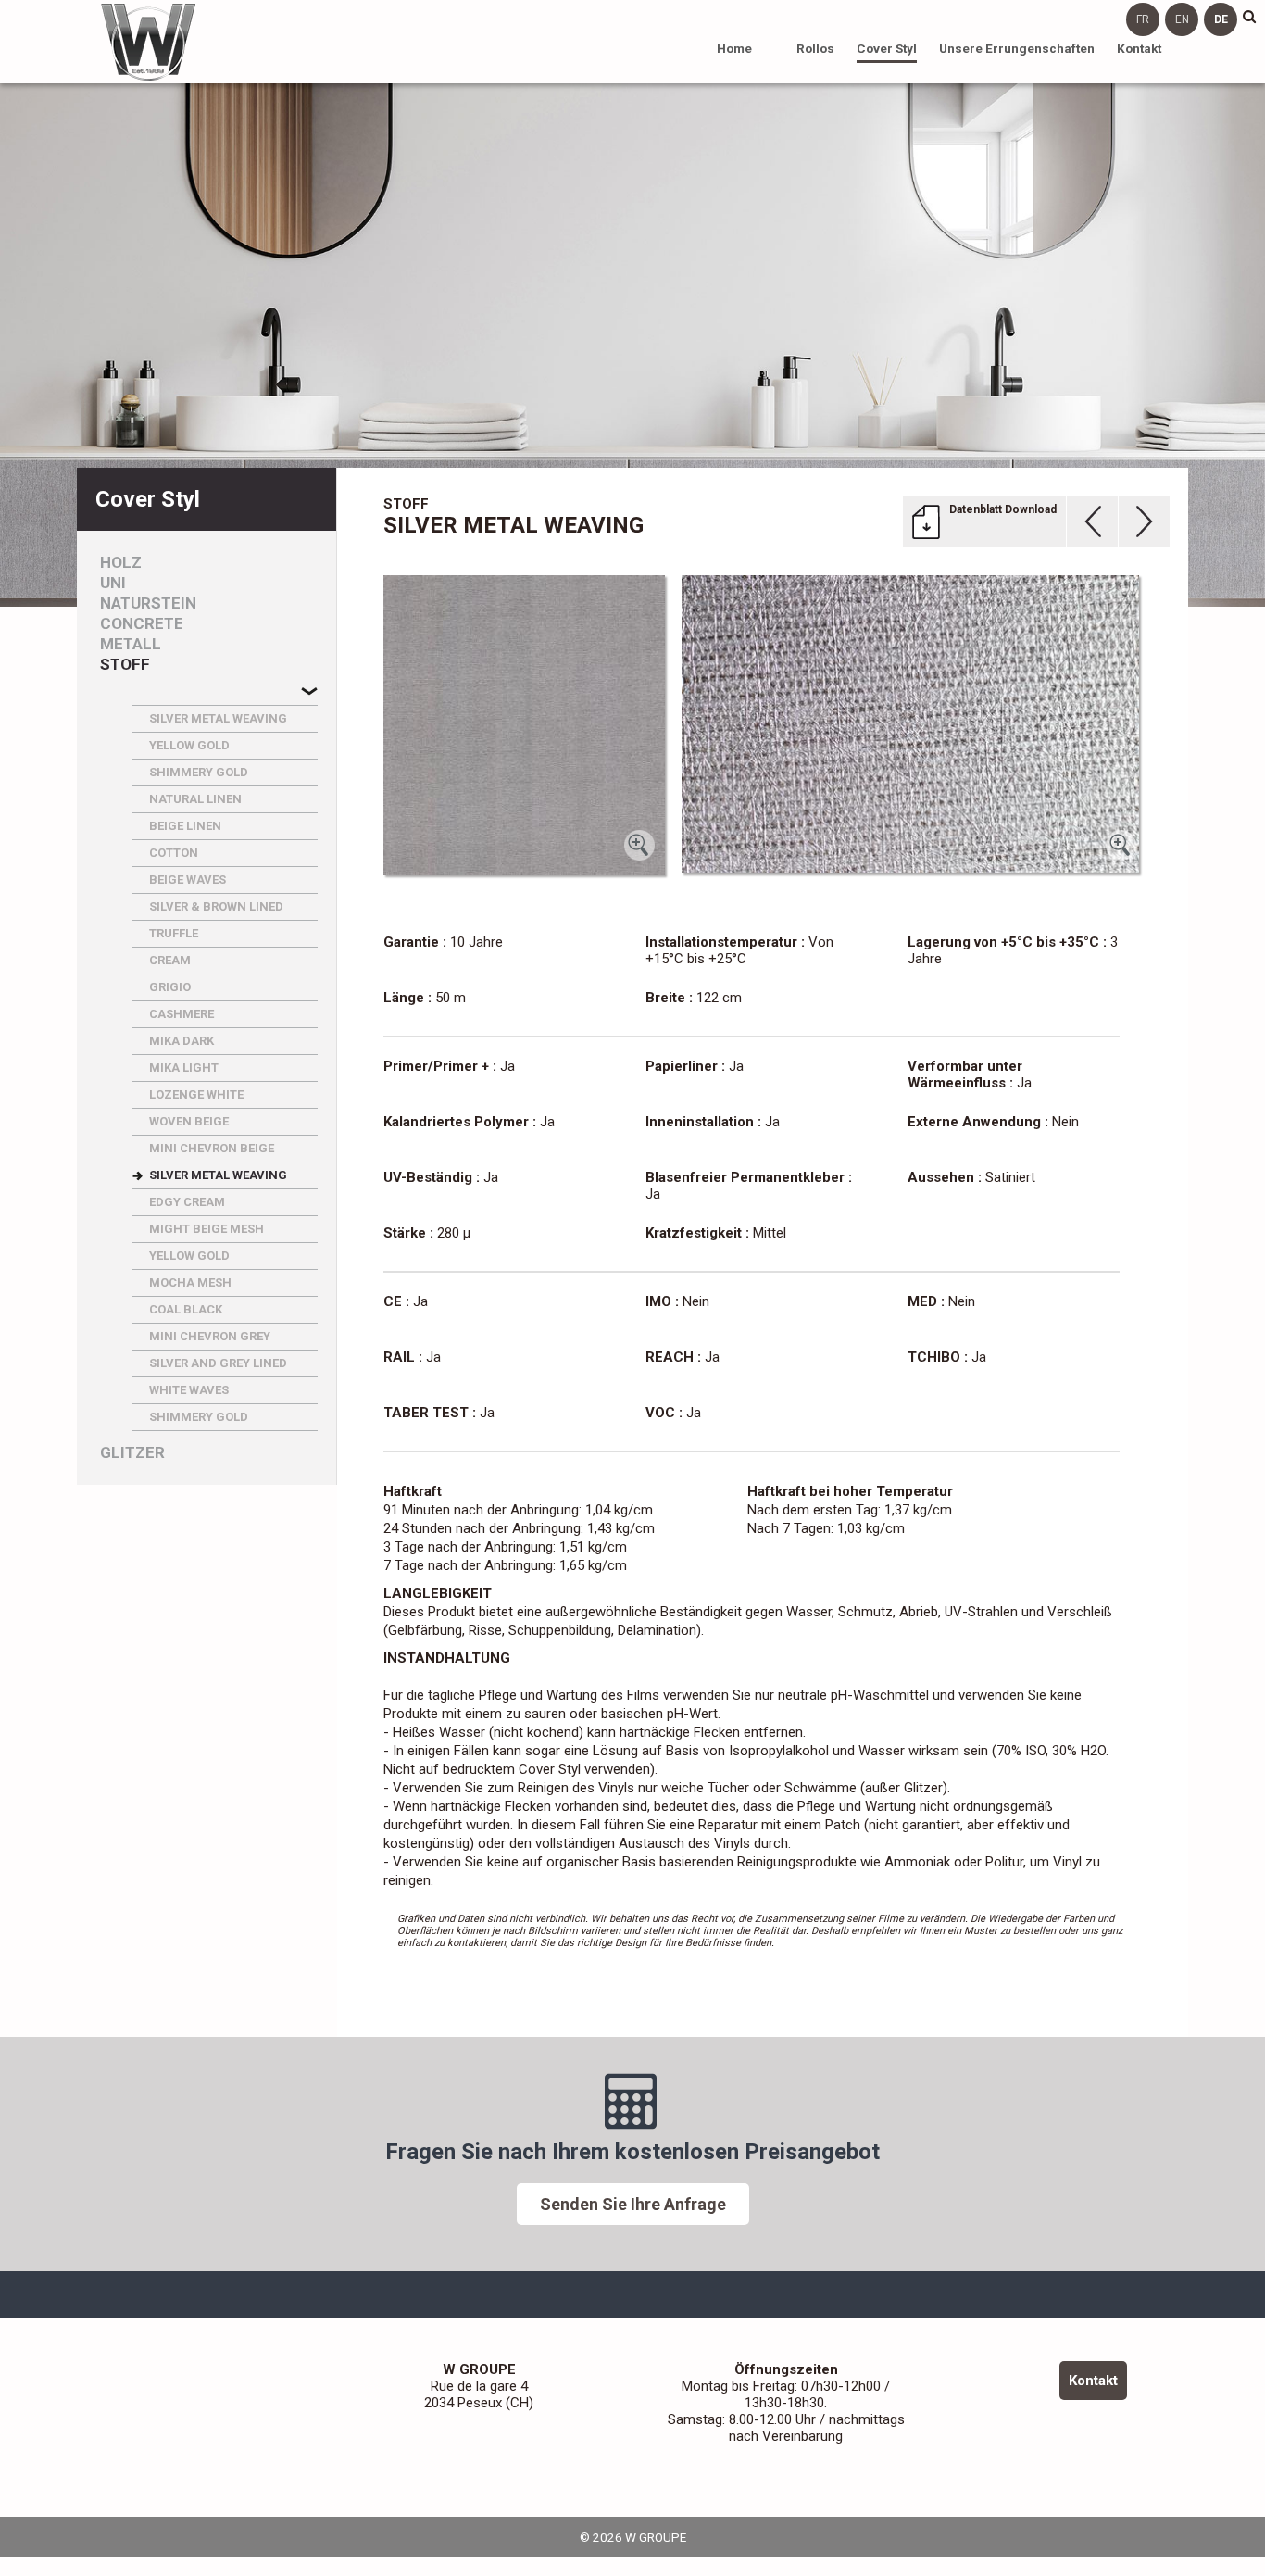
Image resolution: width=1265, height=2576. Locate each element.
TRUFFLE (174, 933)
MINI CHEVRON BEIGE (212, 1148)
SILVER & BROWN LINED (216, 906)
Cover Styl (887, 48)
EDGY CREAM (187, 1202)
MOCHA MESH (190, 1282)
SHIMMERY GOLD (199, 772)
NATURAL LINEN (195, 799)
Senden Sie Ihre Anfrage (633, 2204)
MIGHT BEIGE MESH (207, 1229)
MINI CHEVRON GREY (210, 1336)
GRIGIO (170, 987)
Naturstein (148, 603)
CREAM (170, 960)
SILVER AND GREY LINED (218, 1363)
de (1221, 19)
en (1182, 19)
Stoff (125, 665)
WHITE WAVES (189, 1390)
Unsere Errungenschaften (1017, 48)
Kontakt (1139, 48)
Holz (121, 563)
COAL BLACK (186, 1309)
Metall (131, 644)
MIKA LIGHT (184, 1068)
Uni (113, 583)
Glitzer (132, 1453)
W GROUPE (148, 42)
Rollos (815, 48)
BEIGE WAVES (188, 880)
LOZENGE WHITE (196, 1094)
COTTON (174, 853)
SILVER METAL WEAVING (218, 718)
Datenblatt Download (1003, 509)
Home (734, 48)
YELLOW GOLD (189, 745)
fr (1143, 19)
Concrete (142, 624)
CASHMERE (182, 1014)
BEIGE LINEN (185, 826)
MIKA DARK (182, 1041)
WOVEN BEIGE (189, 1121)
